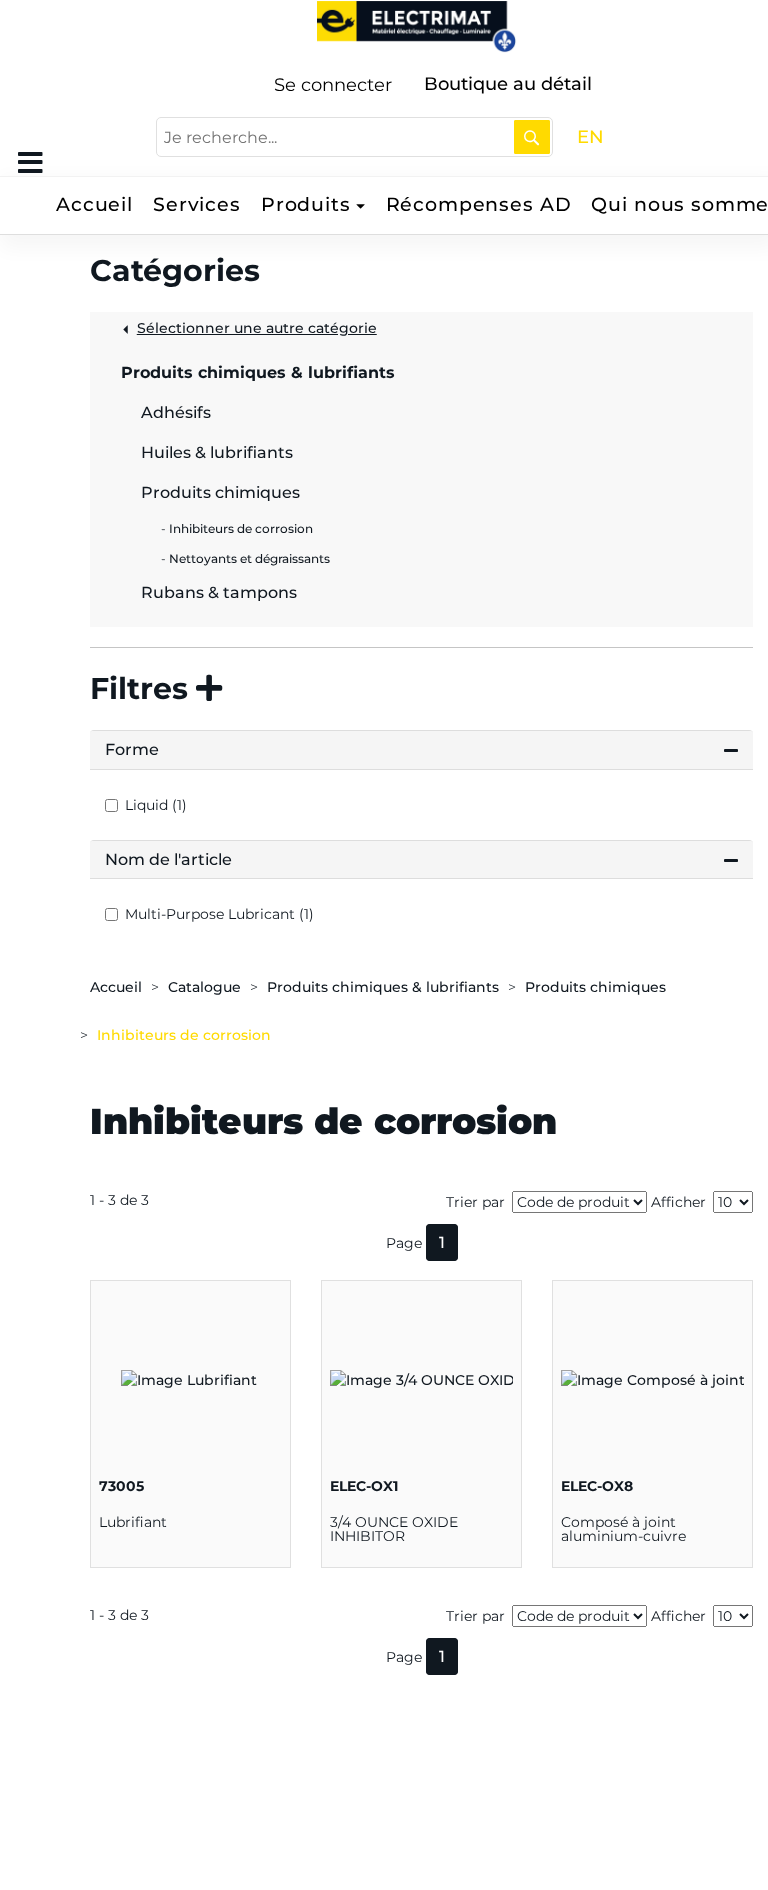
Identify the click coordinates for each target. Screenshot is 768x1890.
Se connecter (333, 85)
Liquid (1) (156, 805)
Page (404, 1243)
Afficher (678, 1202)
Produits (306, 204)
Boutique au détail (508, 84)
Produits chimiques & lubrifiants (383, 987)
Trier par (475, 1202)
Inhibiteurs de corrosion (184, 1035)
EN (590, 137)
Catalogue (204, 987)
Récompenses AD (479, 204)
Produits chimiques (595, 987)
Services (197, 204)
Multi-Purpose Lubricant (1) (219, 914)
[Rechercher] (532, 137)
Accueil (94, 204)
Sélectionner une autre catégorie (257, 328)
